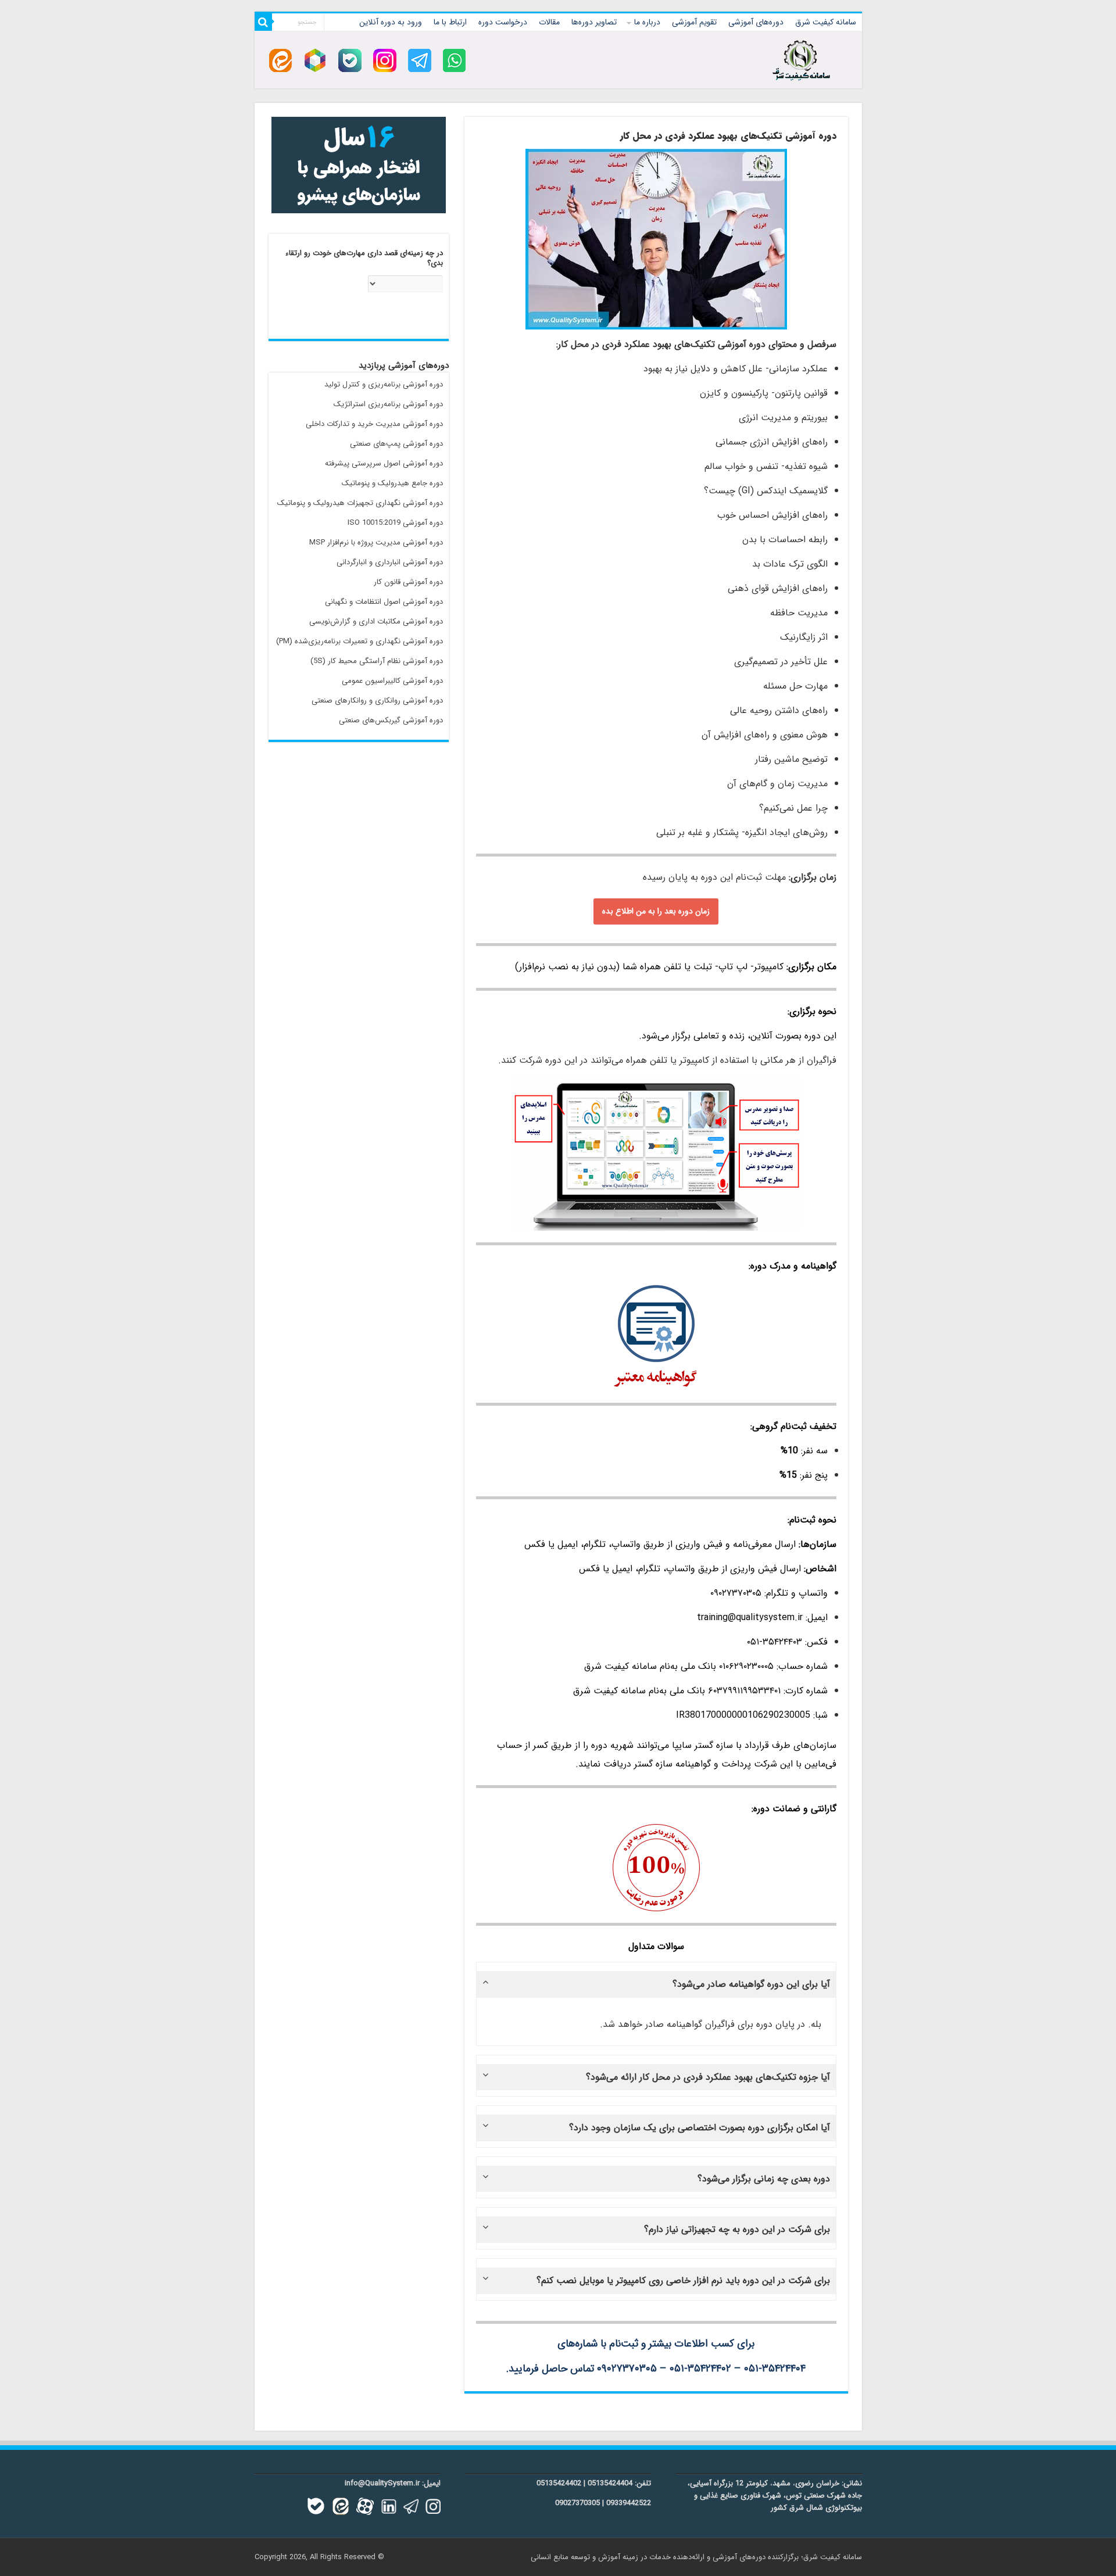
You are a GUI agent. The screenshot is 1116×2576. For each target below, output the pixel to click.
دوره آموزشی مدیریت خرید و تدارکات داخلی (374, 424)
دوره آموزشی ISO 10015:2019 (395, 523)
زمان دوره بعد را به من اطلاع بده (656, 911)
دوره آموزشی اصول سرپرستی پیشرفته (384, 463)
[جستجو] (263, 22)
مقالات (549, 22)
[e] (280, 60)
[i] (385, 60)
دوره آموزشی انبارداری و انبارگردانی (390, 562)
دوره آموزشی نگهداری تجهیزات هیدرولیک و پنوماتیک (360, 503)
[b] (350, 60)
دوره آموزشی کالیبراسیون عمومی (392, 681)
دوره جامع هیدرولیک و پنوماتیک (392, 483)
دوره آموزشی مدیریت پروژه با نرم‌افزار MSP (376, 542)
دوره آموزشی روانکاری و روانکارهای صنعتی (377, 701)
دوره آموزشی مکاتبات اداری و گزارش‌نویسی (376, 621)
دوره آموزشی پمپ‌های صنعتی (396, 444)
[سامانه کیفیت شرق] (801, 58)
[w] (455, 60)
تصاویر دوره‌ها (594, 22)
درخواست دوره (503, 22)
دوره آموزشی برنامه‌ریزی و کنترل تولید (384, 384)
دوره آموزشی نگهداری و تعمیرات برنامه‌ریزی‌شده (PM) (360, 641)
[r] (315, 60)
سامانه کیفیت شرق (826, 22)
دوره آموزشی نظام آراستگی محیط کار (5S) (377, 661)
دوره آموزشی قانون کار (408, 582)
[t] (420, 60)
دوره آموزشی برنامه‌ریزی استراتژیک (388, 404)
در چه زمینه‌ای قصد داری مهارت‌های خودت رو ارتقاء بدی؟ (364, 259)
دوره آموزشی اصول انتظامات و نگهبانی (384, 602)
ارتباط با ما (450, 22)
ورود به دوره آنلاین (391, 22)
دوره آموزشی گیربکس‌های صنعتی (391, 720)
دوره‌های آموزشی (756, 22)
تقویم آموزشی (694, 22)
